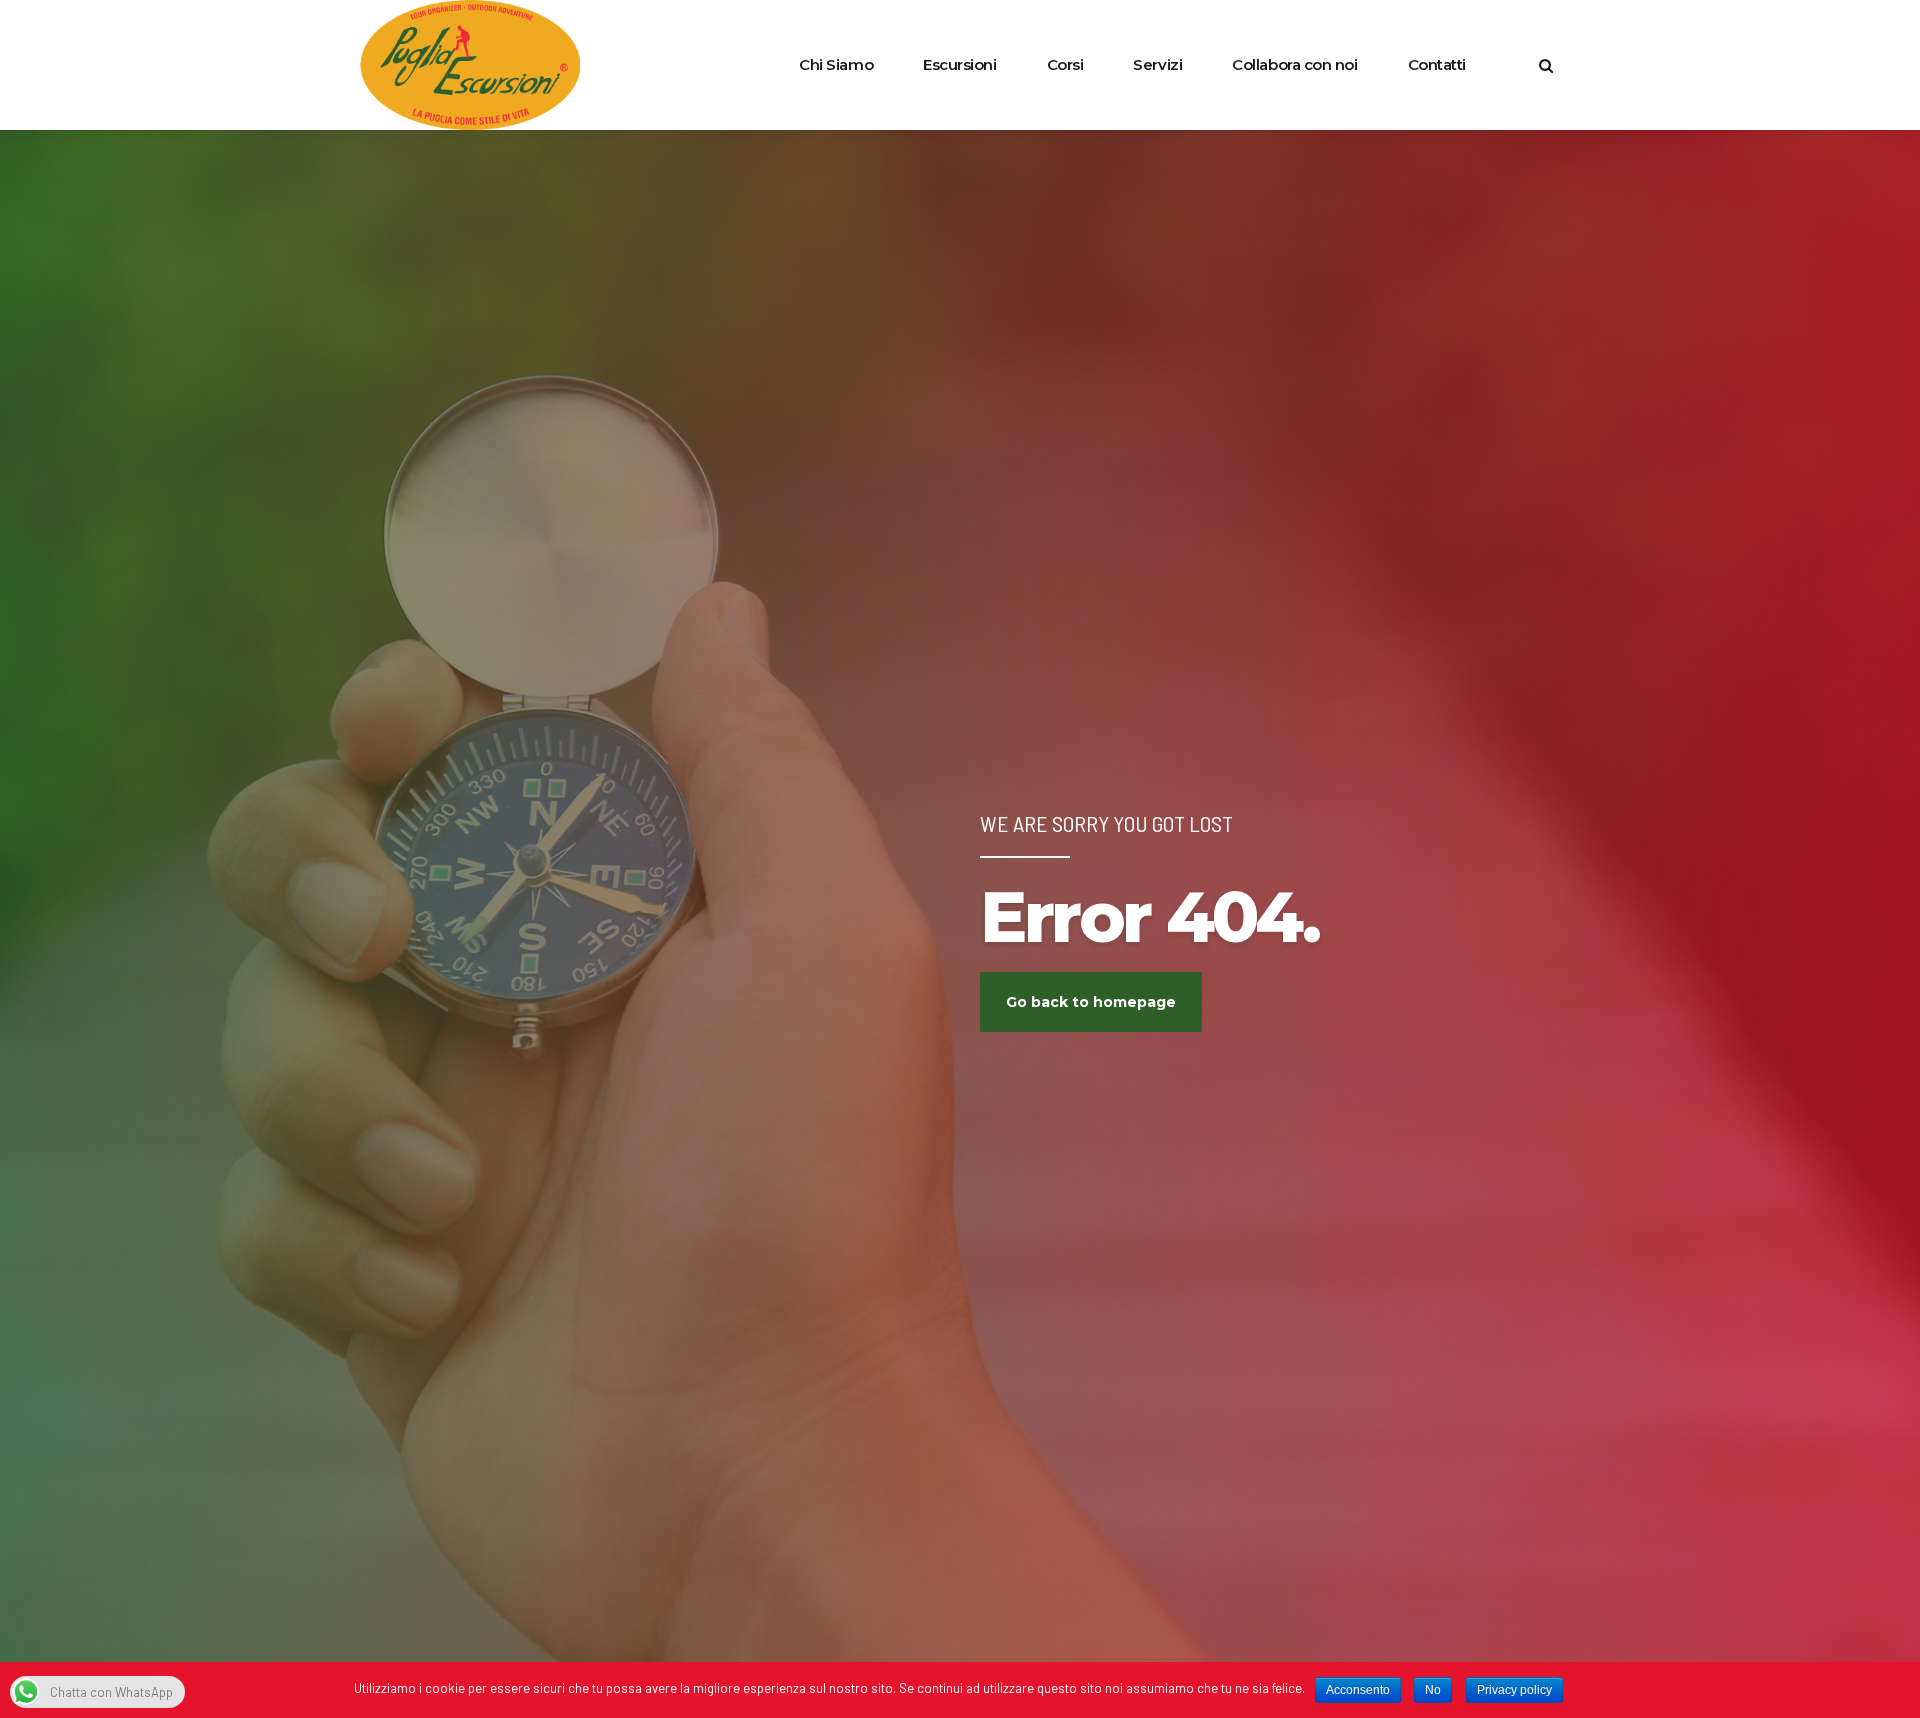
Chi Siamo (836, 64)
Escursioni (960, 64)
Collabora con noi (1294, 64)
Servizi (1157, 64)
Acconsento (1358, 1690)
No (1433, 1690)
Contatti (1437, 64)
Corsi (1065, 64)
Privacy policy (1514, 1690)
